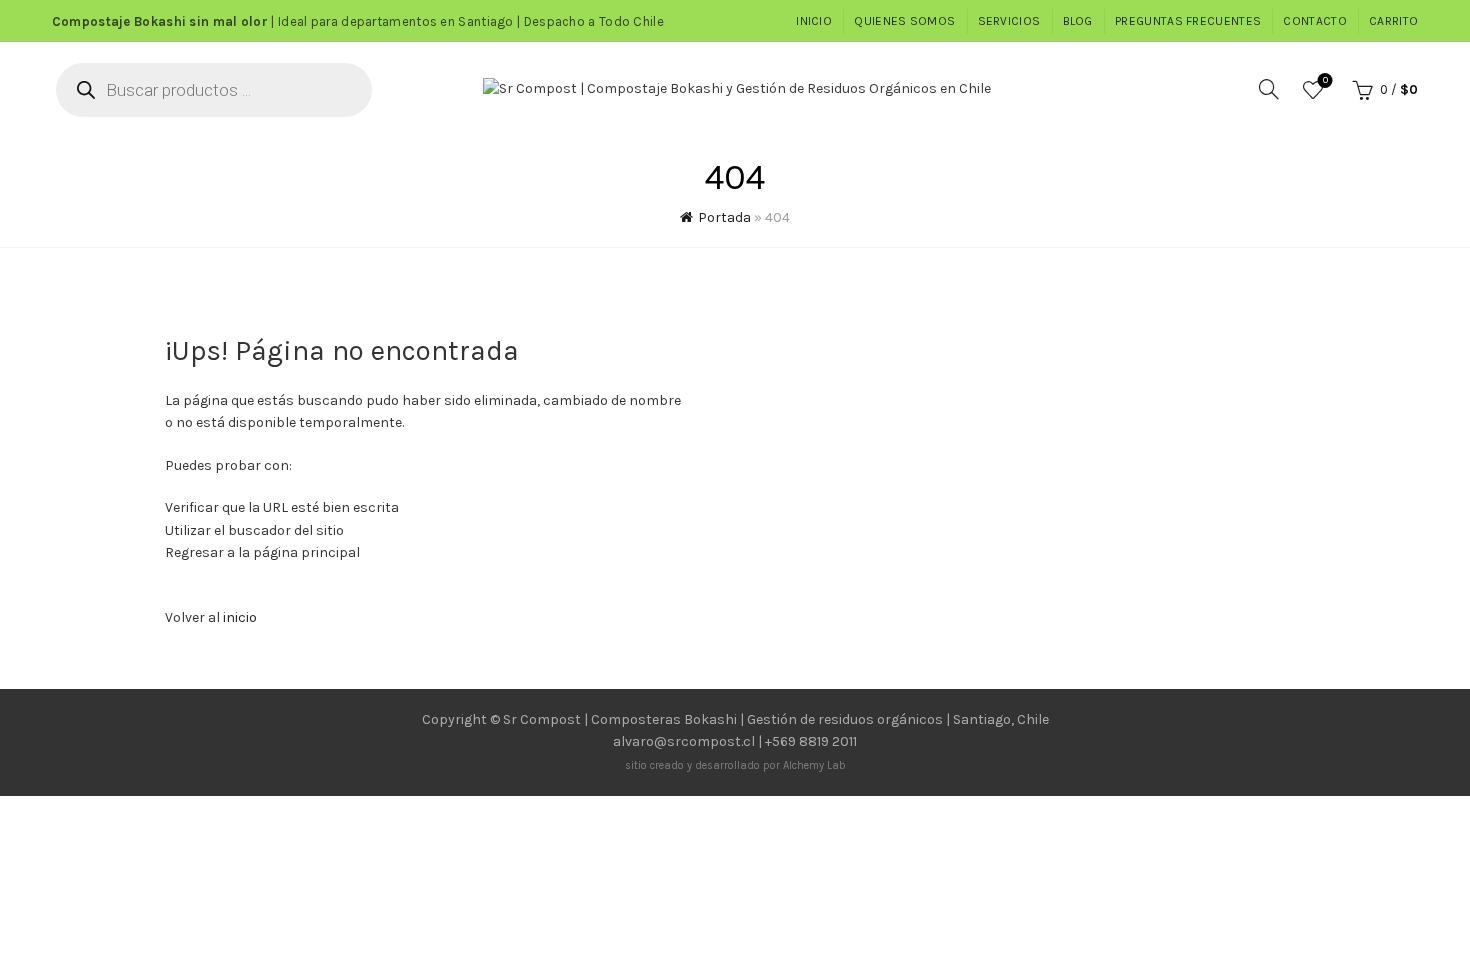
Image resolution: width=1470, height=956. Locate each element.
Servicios (1009, 21)
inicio (240, 617)
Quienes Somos (904, 21)
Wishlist (1325, 80)
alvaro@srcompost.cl (684, 741)
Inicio (814, 21)
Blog (1078, 21)
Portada (724, 217)
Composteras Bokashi (664, 719)
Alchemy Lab (814, 765)
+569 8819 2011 (811, 741)
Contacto (1314, 21)
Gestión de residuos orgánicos (845, 719)
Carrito (1393, 21)
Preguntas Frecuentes (1188, 21)
